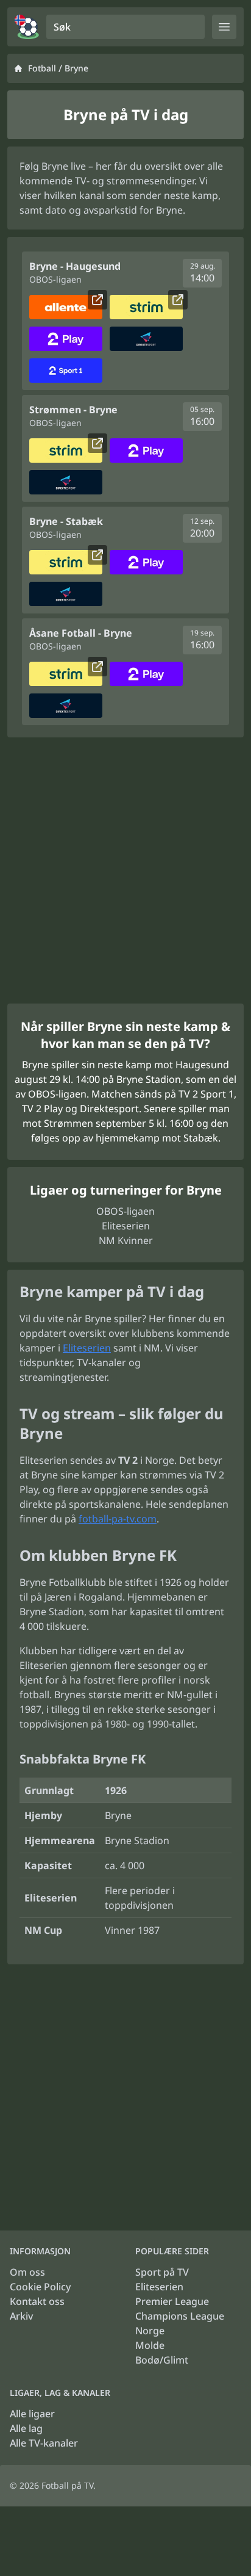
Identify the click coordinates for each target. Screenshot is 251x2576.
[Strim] (146, 307)
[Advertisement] (125, 870)
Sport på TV (162, 2272)
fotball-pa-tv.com (118, 1519)
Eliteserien (126, 1226)
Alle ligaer (32, 2414)
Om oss (27, 2272)
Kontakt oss (37, 2301)
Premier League (172, 2301)
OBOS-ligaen (125, 1211)
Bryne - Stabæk (66, 521)
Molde (150, 2345)
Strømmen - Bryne (73, 410)
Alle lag (26, 2428)
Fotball (42, 68)
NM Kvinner (126, 1240)
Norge (150, 2331)
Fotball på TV (67, 2485)
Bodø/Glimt (162, 2360)
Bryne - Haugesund (75, 266)
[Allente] (66, 307)
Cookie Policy (40, 2287)
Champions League (180, 2316)
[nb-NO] (27, 27)
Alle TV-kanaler (44, 2443)
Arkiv (21, 2316)
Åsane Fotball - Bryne (81, 633)
